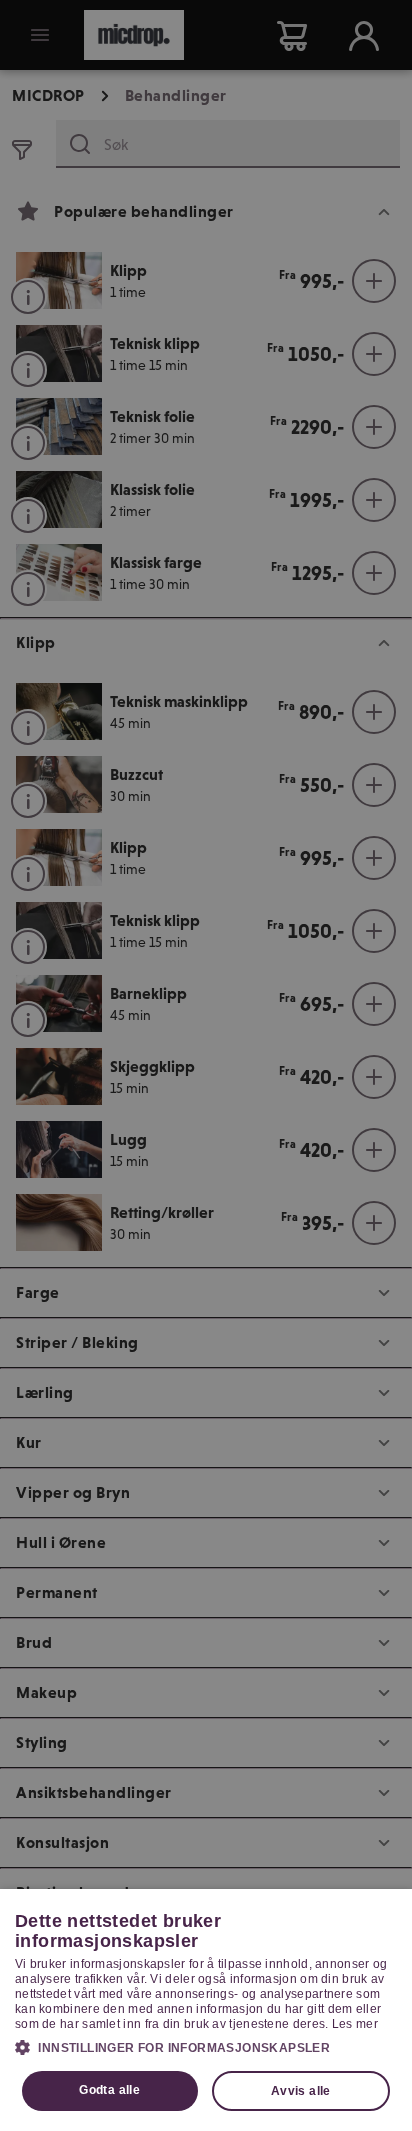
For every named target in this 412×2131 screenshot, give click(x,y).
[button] (206, 2047)
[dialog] (206, 2010)
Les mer (355, 2024)
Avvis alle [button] (301, 2091)
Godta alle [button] (109, 2090)
